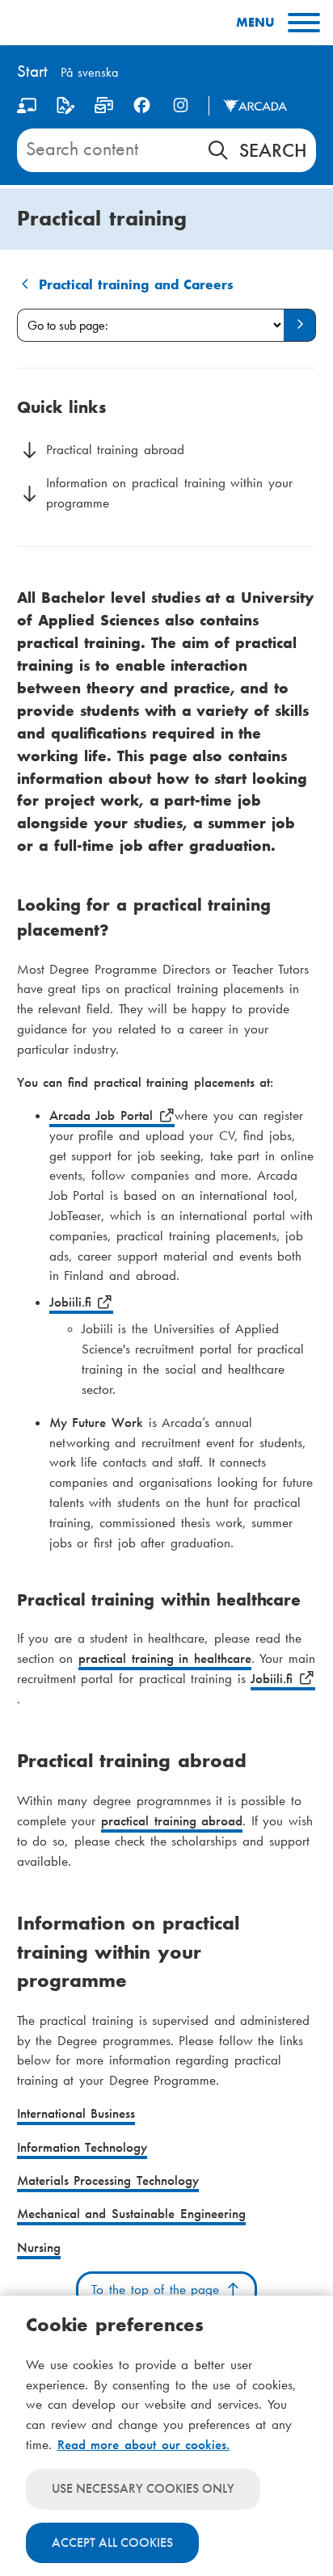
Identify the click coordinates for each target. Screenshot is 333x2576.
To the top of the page (158, 2290)
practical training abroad (172, 1821)
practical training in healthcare (165, 1658)
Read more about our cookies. (144, 2445)
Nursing (39, 2248)
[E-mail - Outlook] (104, 109)
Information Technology (82, 2147)
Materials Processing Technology (108, 2180)
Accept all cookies (112, 2542)
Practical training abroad (115, 450)
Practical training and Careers (137, 285)
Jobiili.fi (73, 1302)
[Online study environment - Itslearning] (27, 109)
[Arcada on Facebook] (142, 105)
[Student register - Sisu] (65, 109)
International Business (76, 2113)
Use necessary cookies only (143, 2488)
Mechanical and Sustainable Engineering (131, 2214)
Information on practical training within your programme (169, 493)
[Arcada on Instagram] (181, 105)
